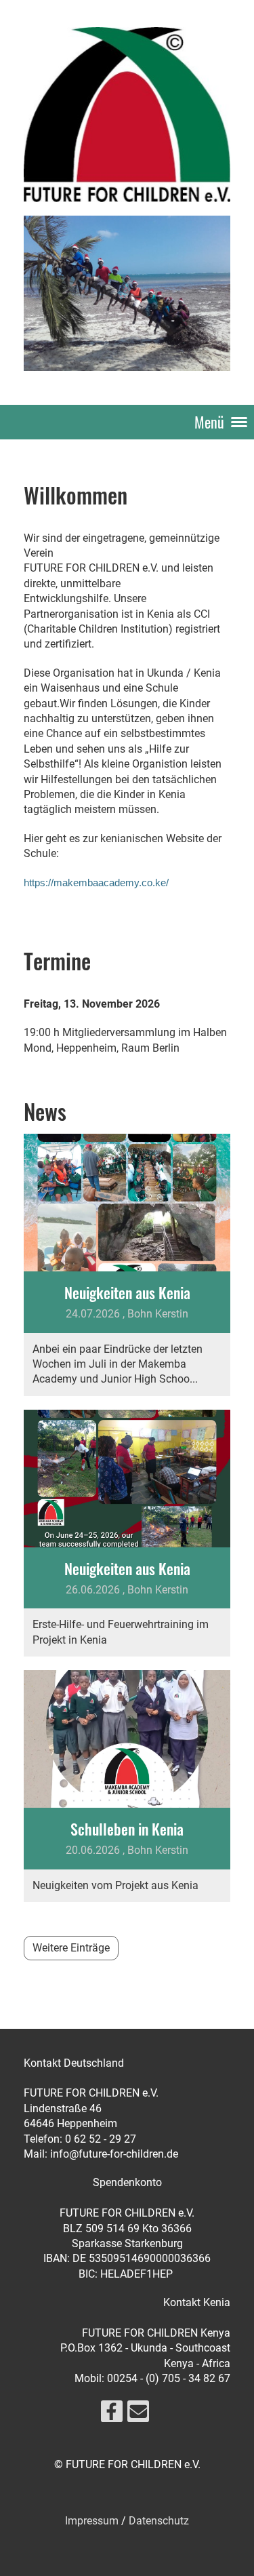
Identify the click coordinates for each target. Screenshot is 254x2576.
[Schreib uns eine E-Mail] (138, 2415)
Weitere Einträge (71, 1948)
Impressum (92, 2521)
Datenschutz (159, 2521)
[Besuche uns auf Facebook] (112, 2415)
